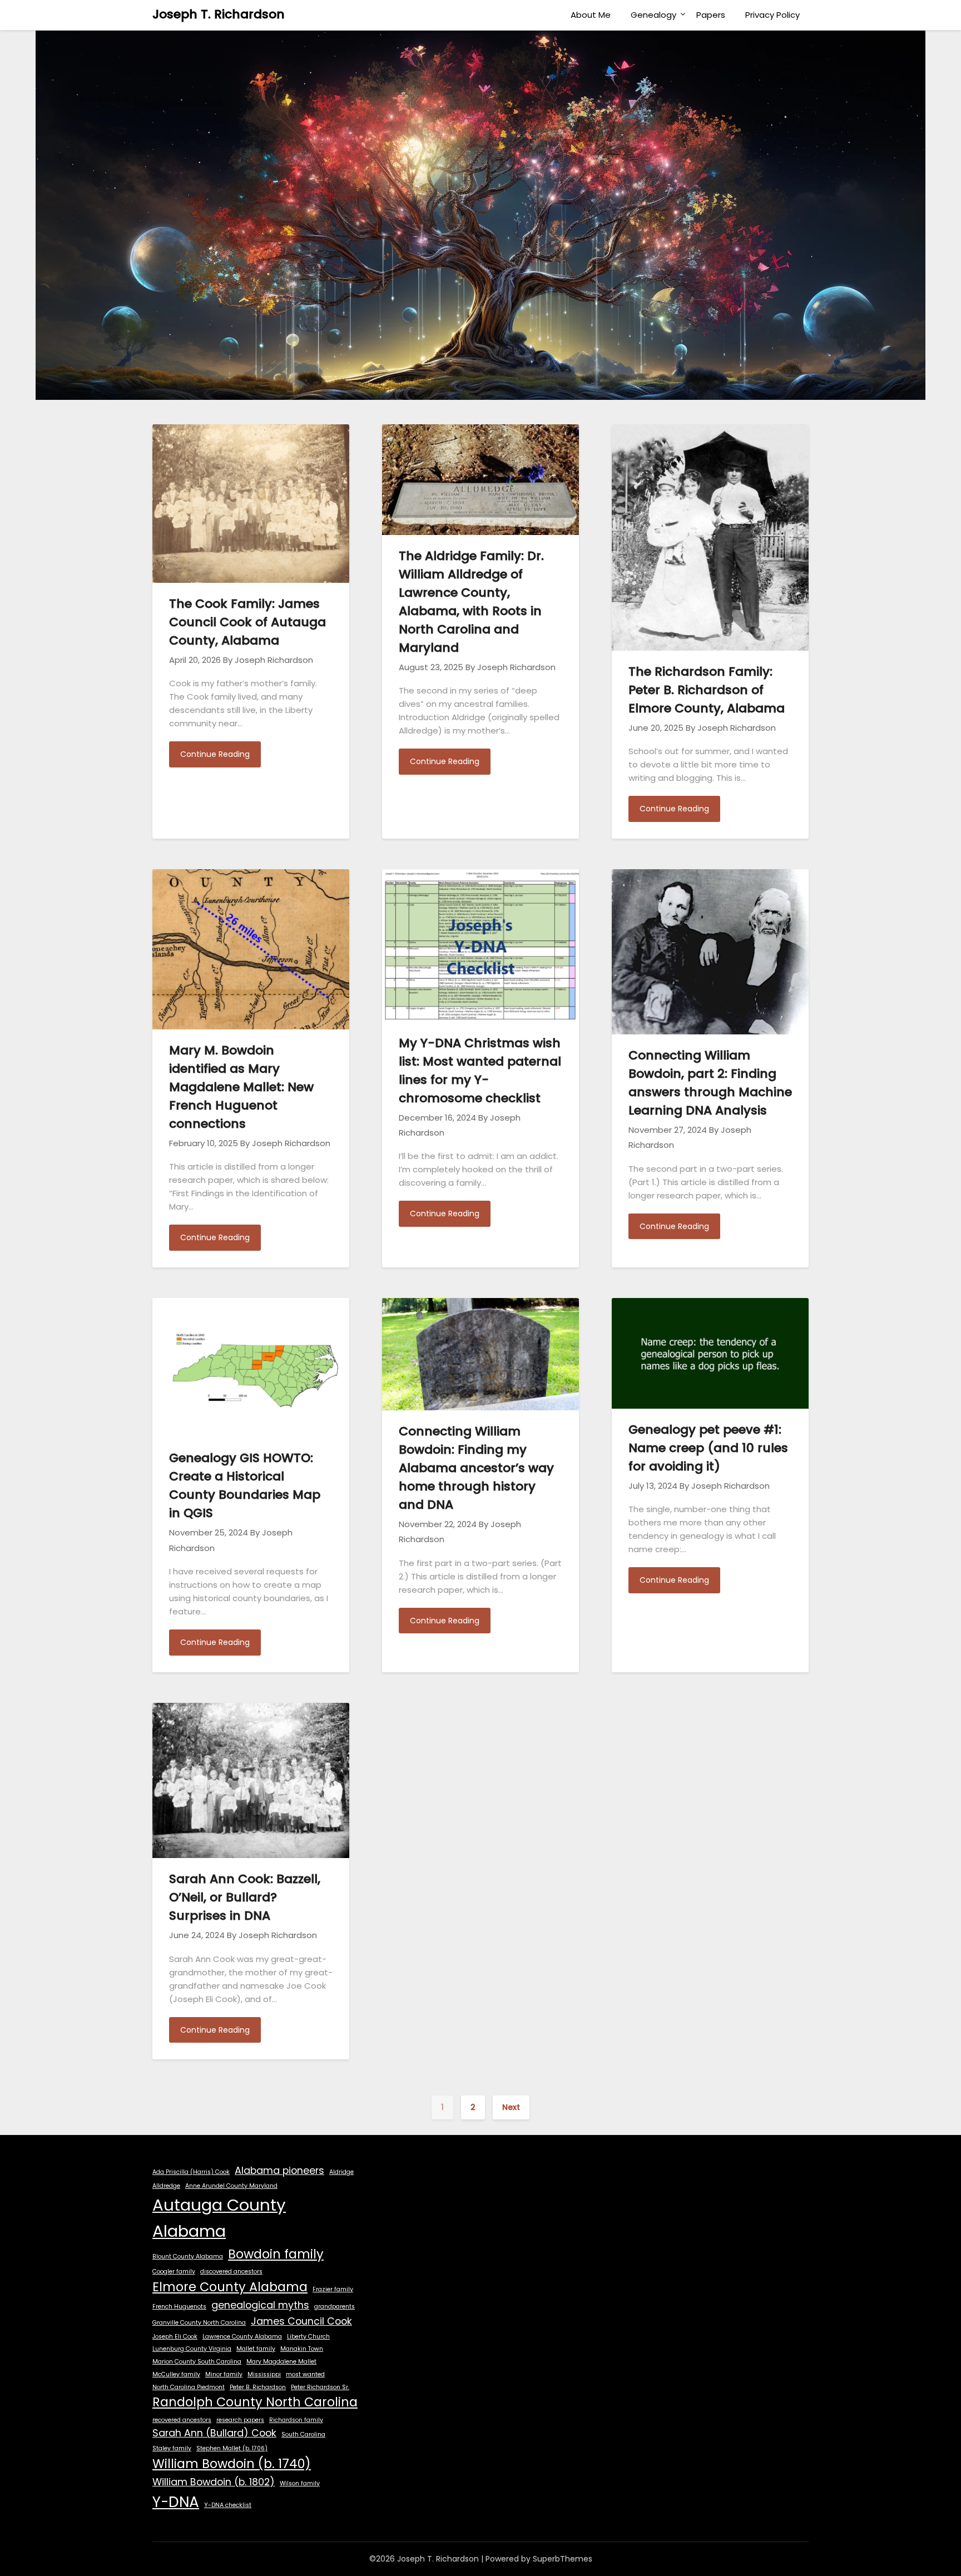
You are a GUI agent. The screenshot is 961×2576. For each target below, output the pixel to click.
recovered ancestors (182, 2420)
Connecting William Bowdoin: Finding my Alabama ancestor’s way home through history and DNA (476, 1468)
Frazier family (333, 2289)
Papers (711, 15)
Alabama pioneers (279, 2170)
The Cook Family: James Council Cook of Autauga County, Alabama (247, 622)
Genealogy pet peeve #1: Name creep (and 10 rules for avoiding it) (708, 1448)
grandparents (335, 2307)
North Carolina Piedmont (189, 2387)
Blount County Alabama (188, 2257)
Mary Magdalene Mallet (281, 2362)
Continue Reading (215, 754)
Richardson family (296, 2420)
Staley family (172, 2448)
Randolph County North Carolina (255, 2402)
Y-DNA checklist (228, 2505)
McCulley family (176, 2374)
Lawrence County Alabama (242, 2337)
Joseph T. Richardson (219, 14)
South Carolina (303, 2434)
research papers (240, 2420)
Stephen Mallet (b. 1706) (232, 2448)
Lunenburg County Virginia (192, 2349)
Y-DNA (176, 2502)
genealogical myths (260, 2305)
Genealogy (653, 15)
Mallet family (256, 2349)
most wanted (305, 2374)
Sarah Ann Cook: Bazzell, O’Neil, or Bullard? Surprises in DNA (245, 1897)
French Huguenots (179, 2307)
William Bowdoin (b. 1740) (232, 2464)
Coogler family (174, 2272)
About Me (591, 15)
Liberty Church (308, 2337)
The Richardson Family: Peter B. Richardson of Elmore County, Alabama (707, 690)
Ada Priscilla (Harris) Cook (191, 2172)
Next (511, 2107)
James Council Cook (301, 2321)
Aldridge (341, 2172)
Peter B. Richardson (258, 2387)
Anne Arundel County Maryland (231, 2186)
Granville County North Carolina (199, 2323)
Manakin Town (302, 2349)
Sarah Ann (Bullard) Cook (214, 2433)
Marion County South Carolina (197, 2362)
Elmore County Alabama (230, 2287)
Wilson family (300, 2483)
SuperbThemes (563, 2559)
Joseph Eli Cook (175, 2337)
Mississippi (264, 2374)
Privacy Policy (772, 15)
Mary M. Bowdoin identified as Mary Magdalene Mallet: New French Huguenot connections (241, 1087)
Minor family (224, 2374)
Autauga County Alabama (219, 2218)
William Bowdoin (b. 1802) (214, 2482)
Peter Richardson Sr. (320, 2387)
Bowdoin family (276, 2254)
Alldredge (166, 2186)
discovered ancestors (231, 2272)
